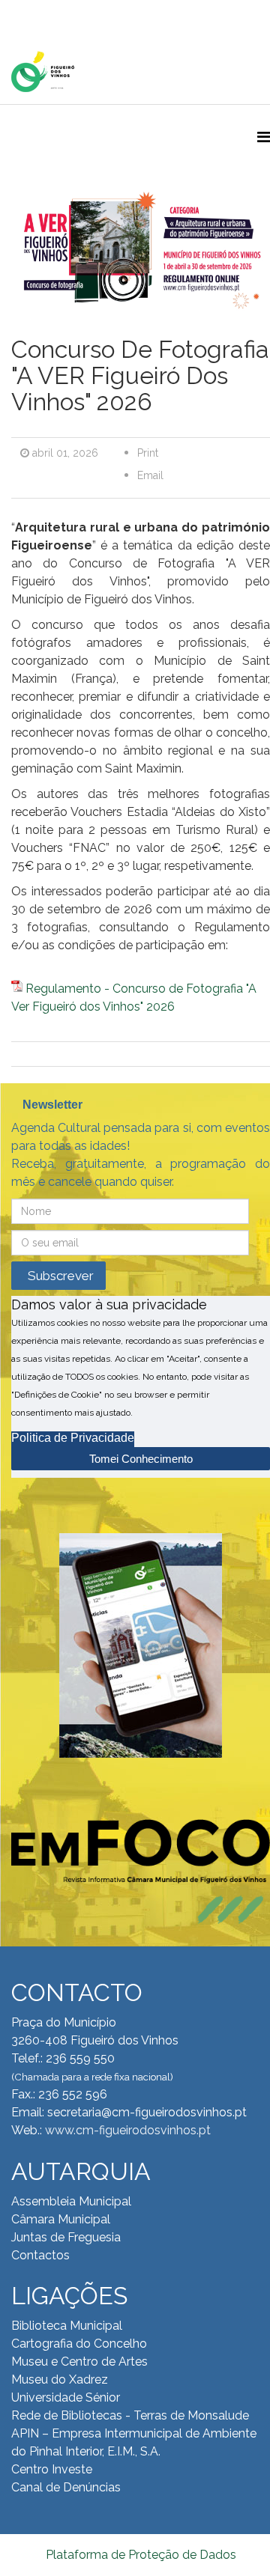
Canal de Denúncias (66, 2487)
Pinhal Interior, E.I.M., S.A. (95, 2451)
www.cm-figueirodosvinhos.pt (128, 2130)
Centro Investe (52, 2469)
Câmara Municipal (61, 2219)
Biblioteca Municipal (67, 2326)
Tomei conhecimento (141, 1459)
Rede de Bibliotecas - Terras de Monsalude (130, 2415)
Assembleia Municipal (71, 2201)
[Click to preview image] (141, 256)
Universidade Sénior (66, 2397)
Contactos (40, 2255)
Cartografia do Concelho (79, 2344)
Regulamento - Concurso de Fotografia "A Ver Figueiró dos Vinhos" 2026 (134, 998)
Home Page (59, 15)
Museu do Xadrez (60, 2379)
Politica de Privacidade (73, 1438)
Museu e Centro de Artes (79, 2362)
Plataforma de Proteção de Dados (141, 2555)
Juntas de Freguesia (66, 2237)
